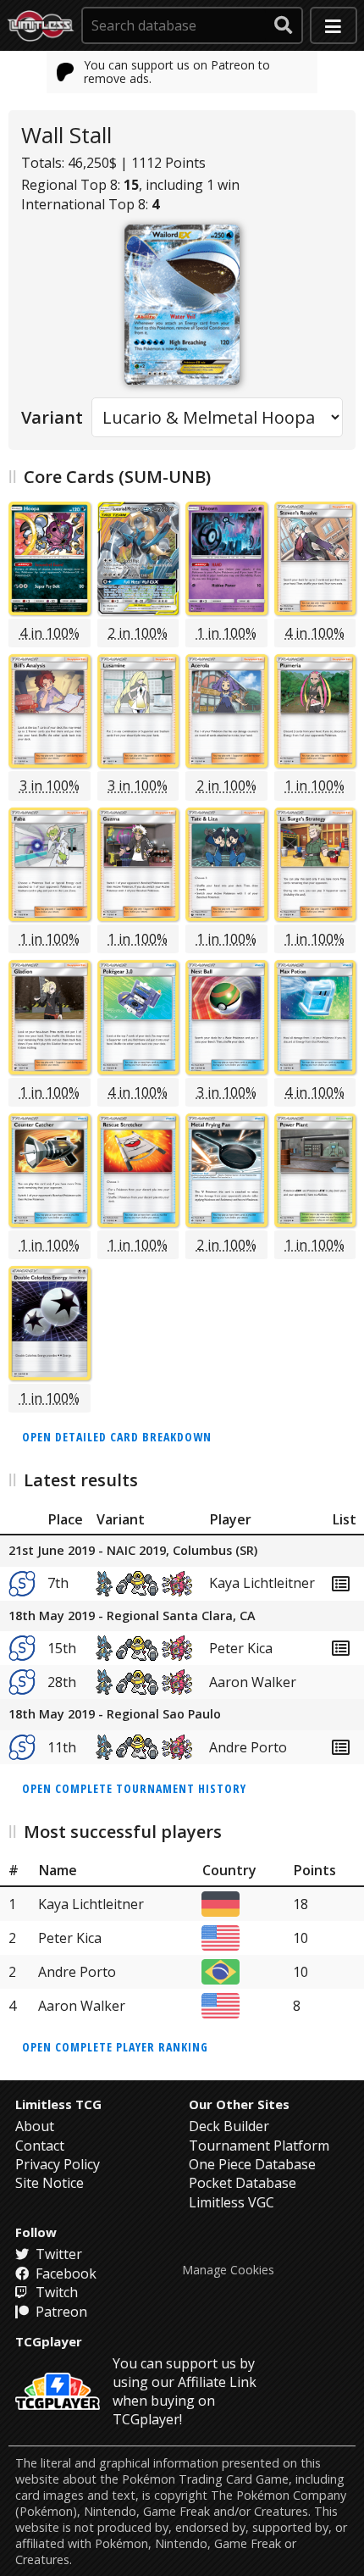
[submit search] (284, 25)
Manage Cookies (228, 2270)
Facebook (64, 2273)
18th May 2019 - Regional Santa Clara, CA (132, 1616)
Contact (40, 2146)
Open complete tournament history (134, 1788)
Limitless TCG (58, 2104)
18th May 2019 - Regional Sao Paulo (115, 1715)
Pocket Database (243, 2183)
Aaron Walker (253, 1682)
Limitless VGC (232, 2202)
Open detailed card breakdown (117, 1437)
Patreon (60, 2312)
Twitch (55, 2292)
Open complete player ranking (115, 2047)
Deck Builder (229, 2126)
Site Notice (50, 2183)
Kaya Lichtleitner (262, 1583)
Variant (52, 417)
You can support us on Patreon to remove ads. (177, 72)
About (35, 2126)
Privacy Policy (58, 2164)
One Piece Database (252, 2164)
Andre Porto (248, 1747)
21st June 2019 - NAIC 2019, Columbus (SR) (133, 1551)
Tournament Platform (259, 2146)
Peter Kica (241, 1648)
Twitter (57, 2254)
